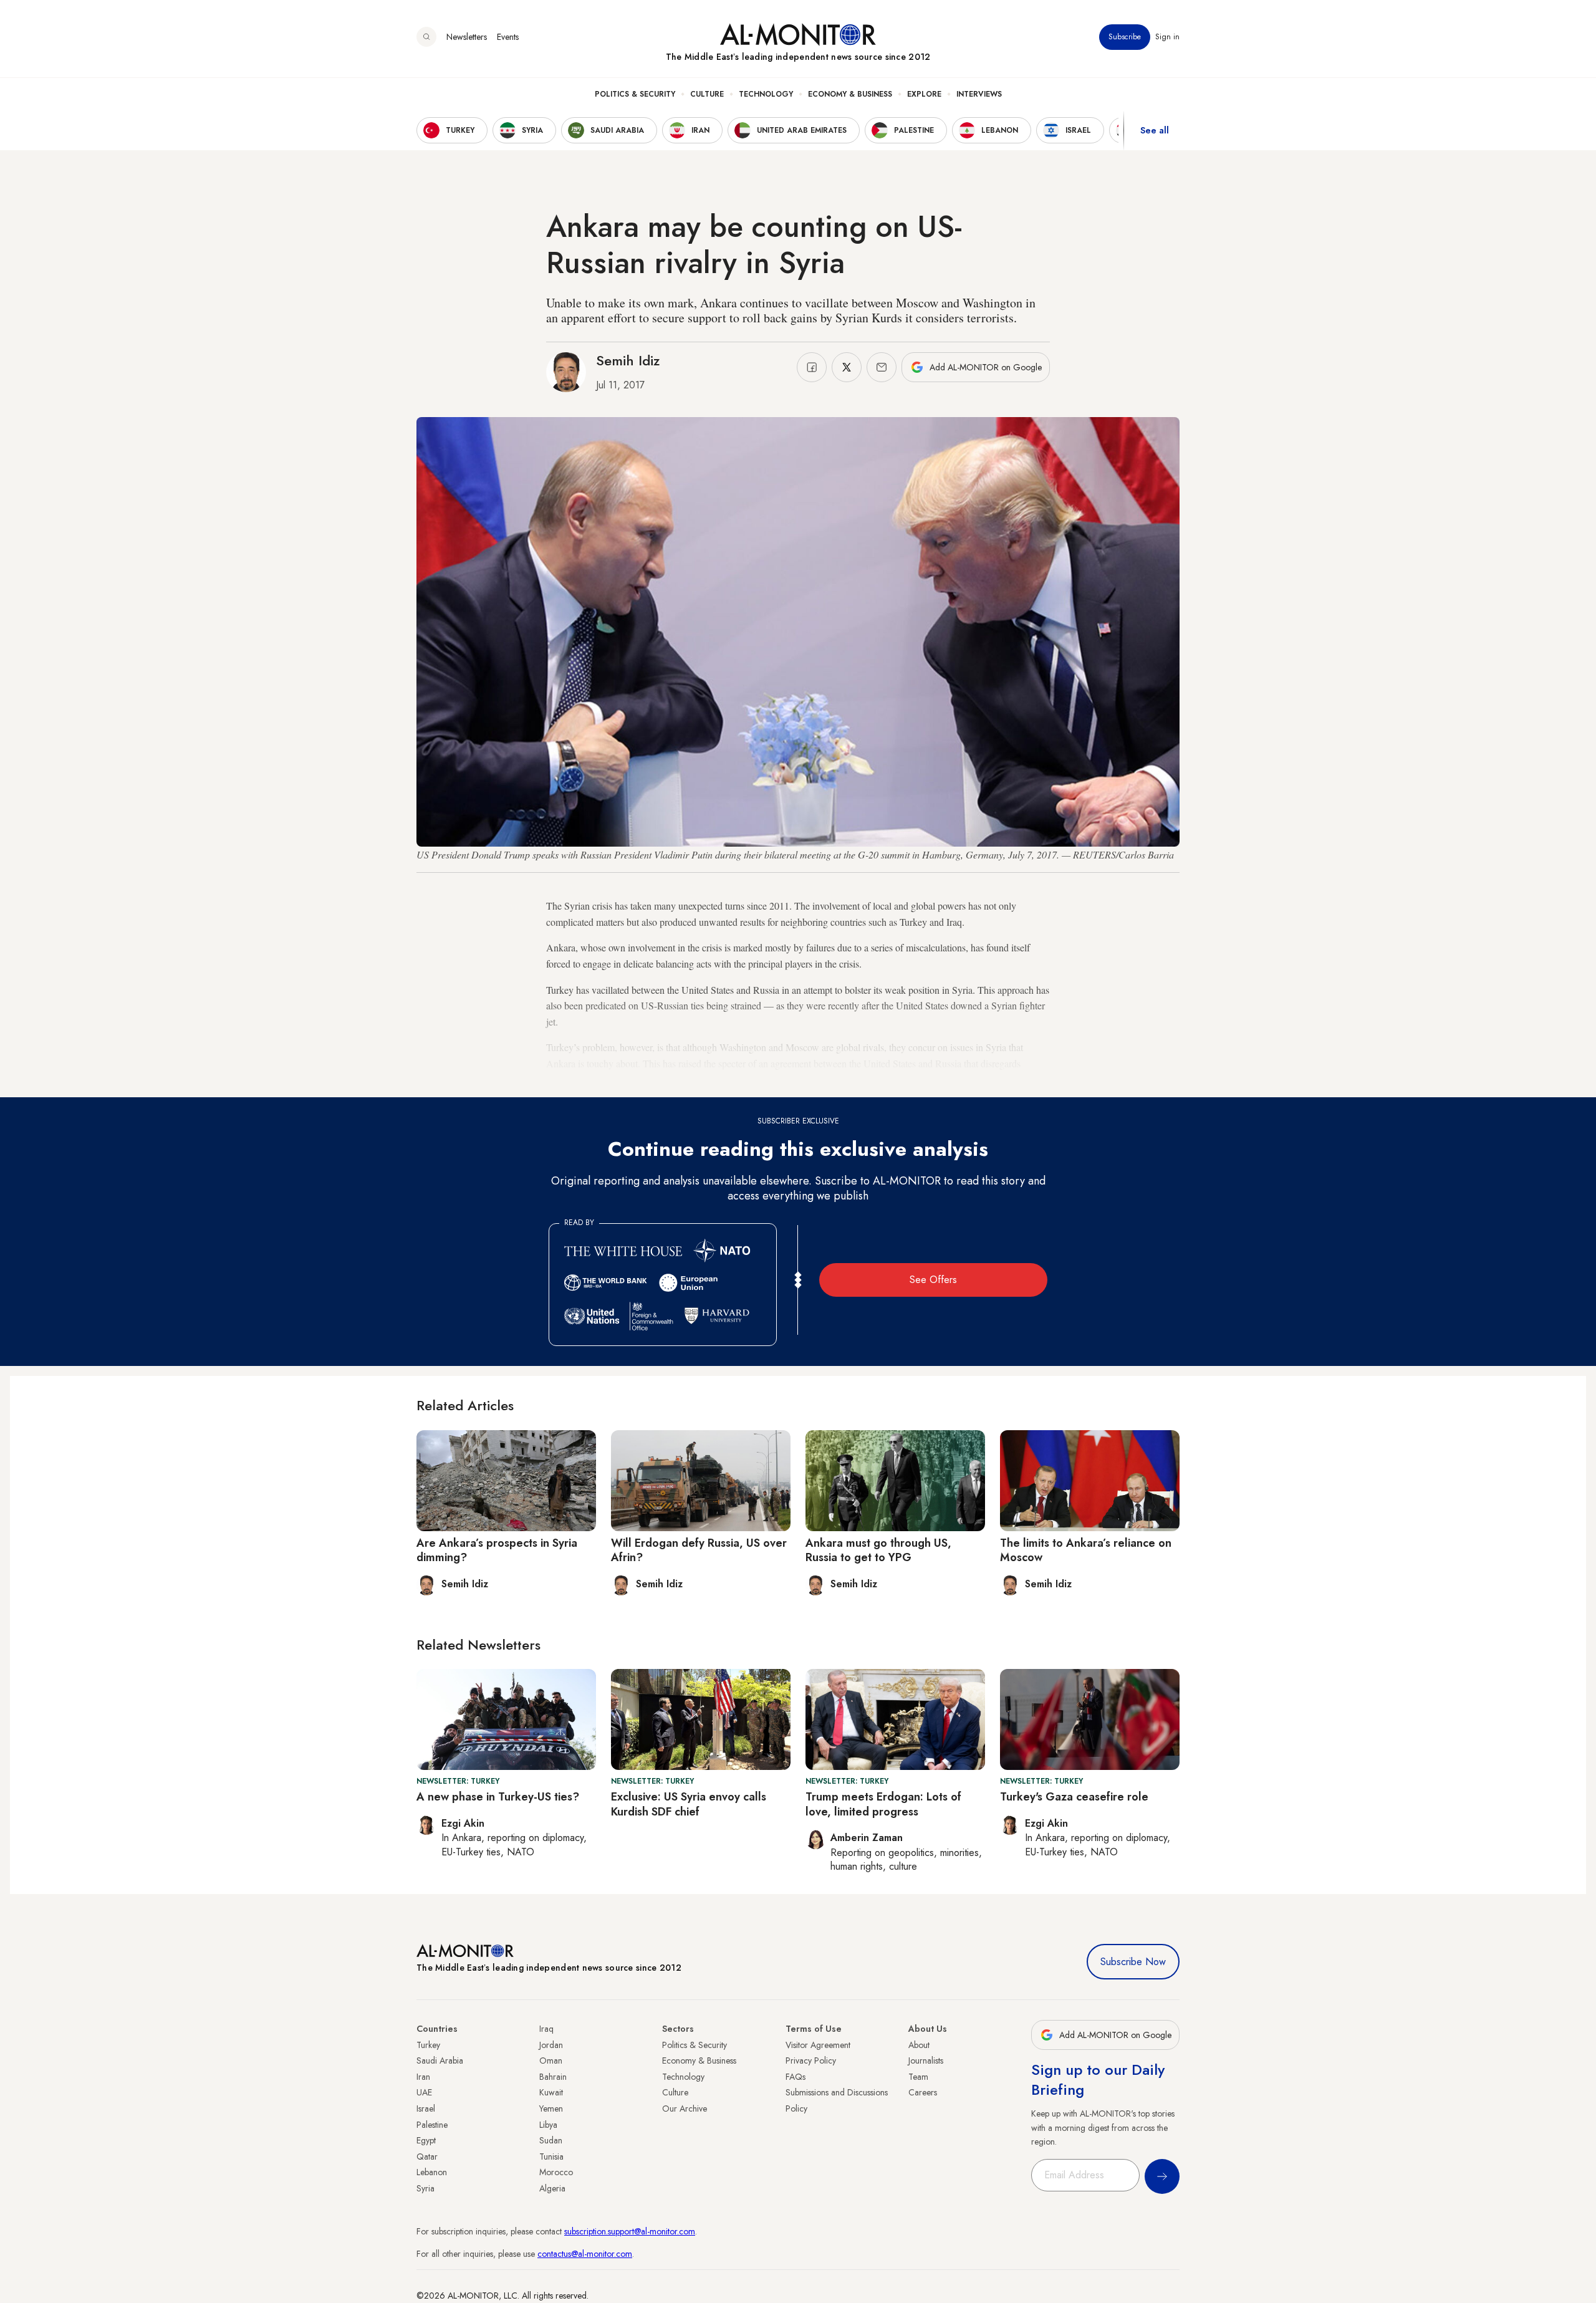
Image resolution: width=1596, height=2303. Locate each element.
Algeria (552, 2188)
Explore (924, 94)
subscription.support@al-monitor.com (630, 2231)
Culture (707, 94)
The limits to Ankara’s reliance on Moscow (1086, 1550)
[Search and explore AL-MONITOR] (426, 37)
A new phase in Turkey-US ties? (498, 1797)
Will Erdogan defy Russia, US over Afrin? (699, 1550)
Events (508, 37)
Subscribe (1125, 37)
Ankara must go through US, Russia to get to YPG (878, 1550)
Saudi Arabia (440, 2060)
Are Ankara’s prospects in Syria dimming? (497, 1550)
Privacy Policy (811, 2060)
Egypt (426, 2140)
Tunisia (551, 2156)
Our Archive (685, 2108)
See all (1155, 130)
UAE (424, 2092)
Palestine (432, 2125)
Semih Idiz (628, 360)
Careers (923, 2092)
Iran (423, 2077)
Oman (551, 2060)
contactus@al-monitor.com (585, 2254)
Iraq (546, 2029)
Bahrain (553, 2077)
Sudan (551, 2140)
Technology (766, 94)
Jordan (551, 2045)
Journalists (926, 2060)
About (919, 2045)
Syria (425, 2188)
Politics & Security (635, 94)
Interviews (979, 94)
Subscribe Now (1133, 1962)
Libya (548, 2125)
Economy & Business (850, 94)
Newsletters (467, 37)
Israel (426, 2108)
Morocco (556, 2172)
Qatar (427, 2156)
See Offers (933, 1280)
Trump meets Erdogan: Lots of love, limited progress (883, 1804)
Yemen (551, 2108)
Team (918, 2077)
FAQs (796, 2077)
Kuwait (551, 2092)
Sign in (1167, 37)
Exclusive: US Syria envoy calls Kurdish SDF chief (689, 1804)
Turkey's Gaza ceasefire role (1074, 1797)
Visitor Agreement (818, 2045)
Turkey (428, 2045)
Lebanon (432, 2172)
